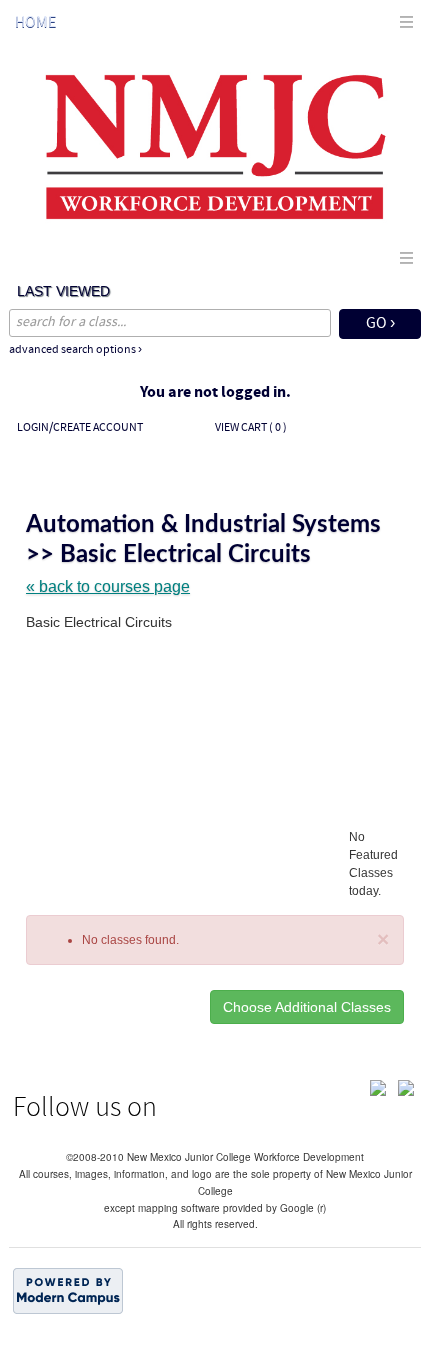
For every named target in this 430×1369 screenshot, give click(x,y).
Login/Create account (80, 428)
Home (35, 23)
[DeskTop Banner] (215, 145)
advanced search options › (75, 350)
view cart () (251, 428)
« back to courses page (108, 586)
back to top (215, 1341)
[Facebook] (378, 1087)
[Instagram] (406, 1087)
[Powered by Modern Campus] (68, 1290)
